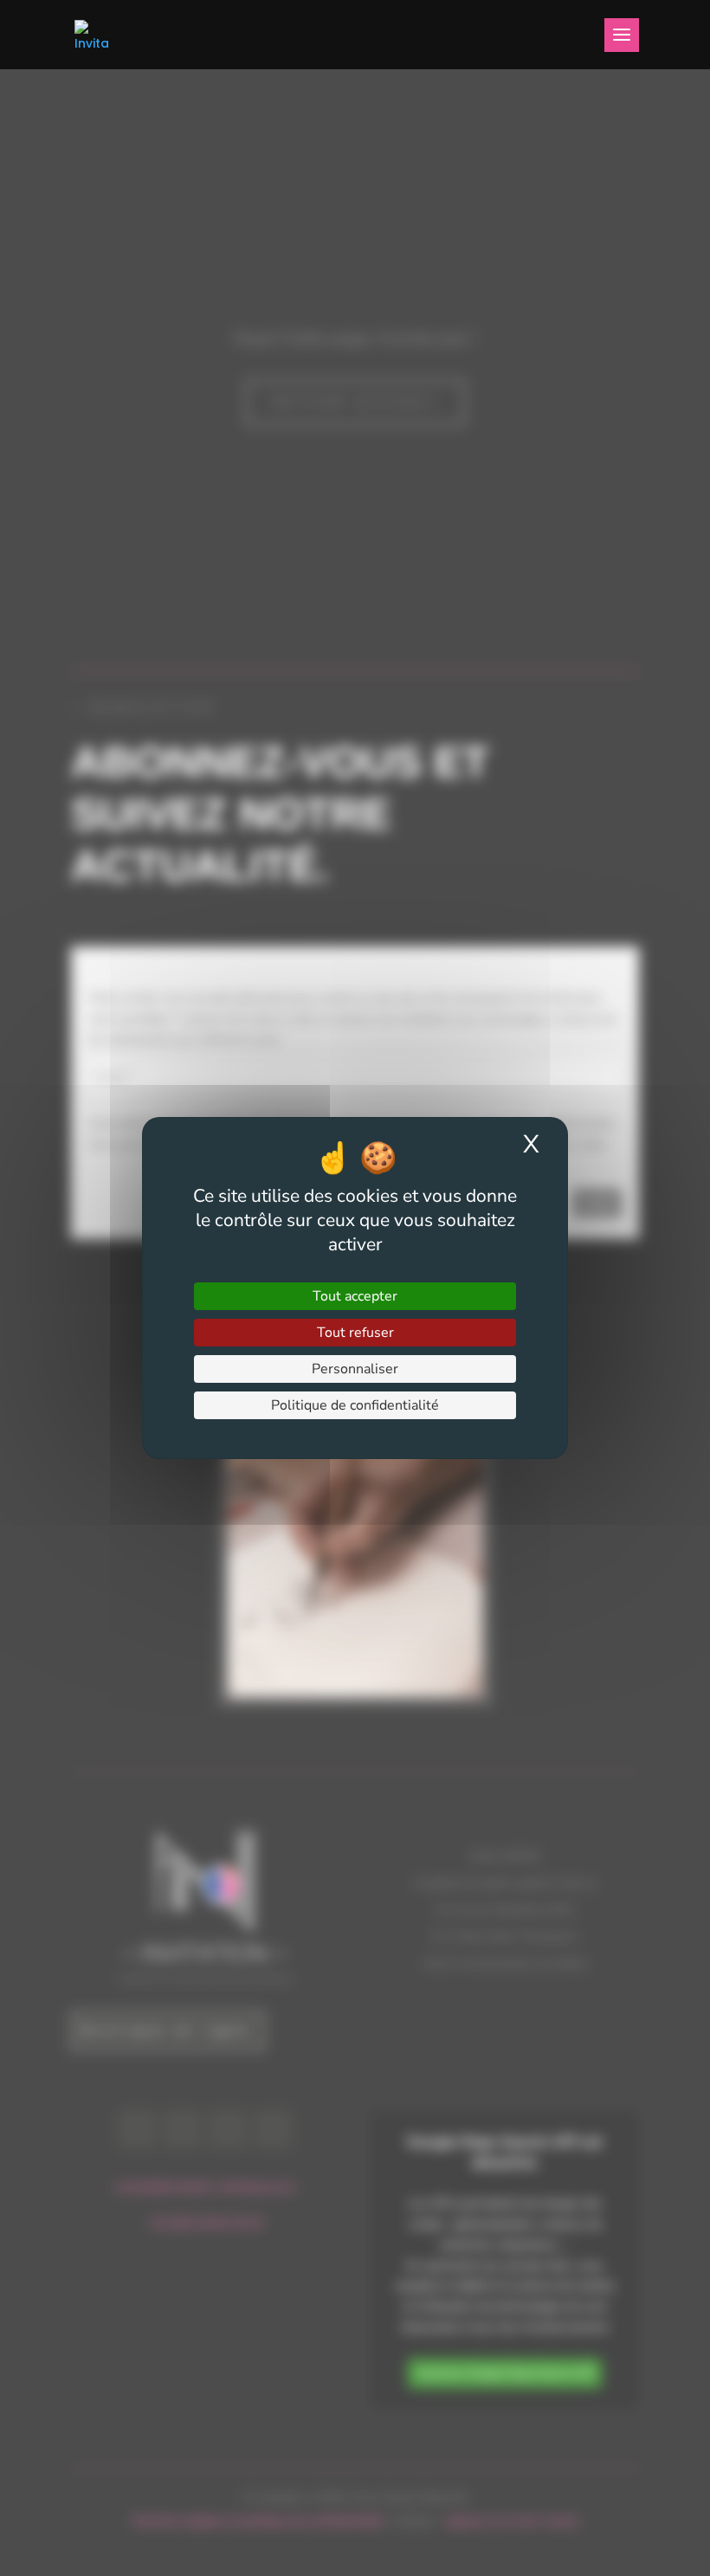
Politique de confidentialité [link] (355, 1405)
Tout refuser (355, 1333)
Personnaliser (355, 1369)
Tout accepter (355, 1296)
